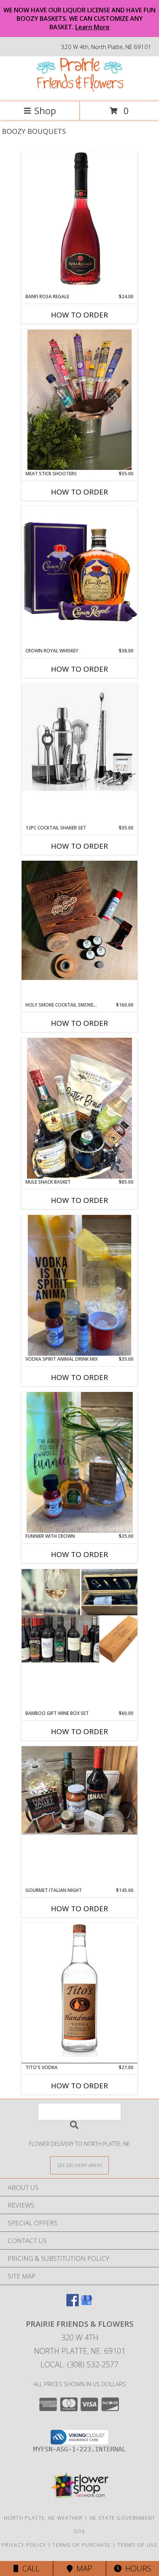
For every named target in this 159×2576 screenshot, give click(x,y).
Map (82, 2568)
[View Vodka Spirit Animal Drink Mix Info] (79, 1285)
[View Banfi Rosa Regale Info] (79, 222)
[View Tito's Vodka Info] (79, 1993)
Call (29, 2568)
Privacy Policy (24, 2545)
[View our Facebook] (73, 2304)
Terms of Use (137, 2545)
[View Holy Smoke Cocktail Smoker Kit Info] (79, 920)
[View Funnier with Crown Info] (79, 1462)
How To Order (79, 315)
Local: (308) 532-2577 (79, 2364)
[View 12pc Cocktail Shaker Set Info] (79, 737)
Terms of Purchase (82, 2545)
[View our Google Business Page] (86, 2304)
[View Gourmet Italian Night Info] (79, 1791)
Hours (136, 2568)
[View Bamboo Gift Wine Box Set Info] (79, 1616)
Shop (45, 111)
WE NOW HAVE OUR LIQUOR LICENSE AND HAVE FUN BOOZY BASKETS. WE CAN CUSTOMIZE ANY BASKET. (79, 19)
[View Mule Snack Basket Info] (79, 1108)
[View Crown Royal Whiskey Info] (79, 572)
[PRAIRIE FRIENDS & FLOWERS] (79, 90)
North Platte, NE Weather (43, 2518)
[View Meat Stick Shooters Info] (79, 400)
